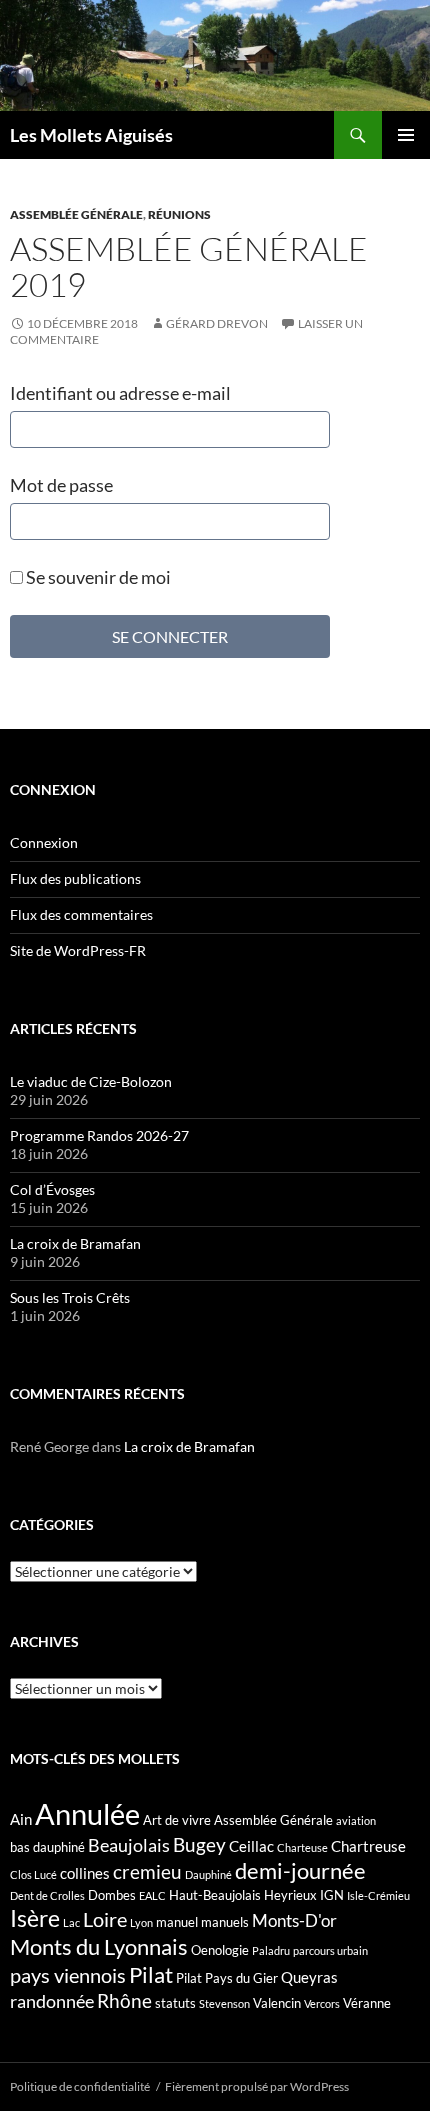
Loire (105, 1919)
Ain (21, 1819)
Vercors (322, 2003)
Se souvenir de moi (97, 577)
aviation (356, 1820)
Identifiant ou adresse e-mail (120, 393)
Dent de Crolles (47, 1895)
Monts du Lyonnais (99, 1946)
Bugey (199, 1844)
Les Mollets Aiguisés (91, 135)
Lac (71, 1922)
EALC (152, 1895)
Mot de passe (61, 485)
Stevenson (224, 2003)
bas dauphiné (47, 1847)
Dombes (112, 1895)
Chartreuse (368, 1846)
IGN (332, 1895)
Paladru (271, 1950)
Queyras (309, 1977)
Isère (35, 1918)
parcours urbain (330, 1950)
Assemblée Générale (76, 214)
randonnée (52, 2001)
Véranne (367, 2003)
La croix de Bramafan (75, 1243)
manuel (177, 1922)
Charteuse (302, 1847)
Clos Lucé (33, 1874)
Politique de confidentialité (80, 2086)
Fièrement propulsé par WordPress (257, 2086)
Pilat (151, 1975)
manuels (225, 1922)
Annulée (87, 1813)
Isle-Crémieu (378, 1895)
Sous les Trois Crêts (70, 1297)
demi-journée (300, 1870)
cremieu (147, 1871)
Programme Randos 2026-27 (99, 1135)
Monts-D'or (294, 1921)
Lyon (141, 1922)
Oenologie (220, 1950)
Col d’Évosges (52, 1189)
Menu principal (406, 135)
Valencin (277, 2003)
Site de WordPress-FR (78, 950)
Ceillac (251, 1846)
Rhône (124, 2000)
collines (85, 1873)
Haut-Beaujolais (215, 1895)
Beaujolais (129, 1845)
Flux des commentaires (81, 914)
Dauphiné (208, 1874)
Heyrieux (290, 1895)
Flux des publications (75, 878)
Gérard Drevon (217, 323)
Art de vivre (177, 1820)
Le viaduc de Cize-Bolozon (91, 1081)
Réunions (179, 214)
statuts (175, 2003)
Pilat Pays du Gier (227, 1978)
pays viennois (68, 1975)
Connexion (44, 842)
